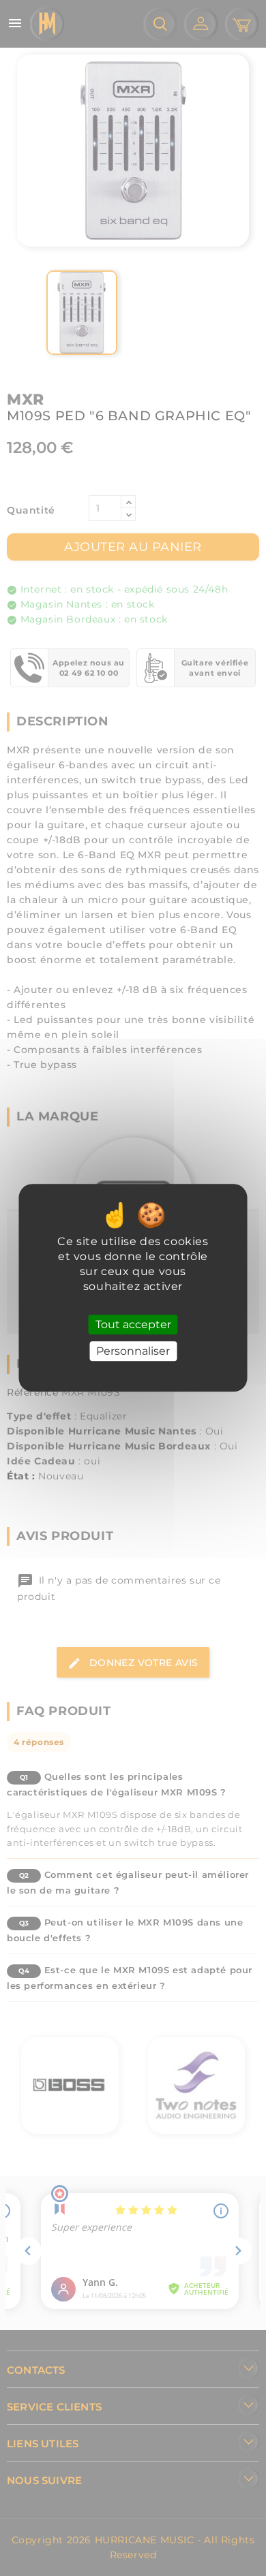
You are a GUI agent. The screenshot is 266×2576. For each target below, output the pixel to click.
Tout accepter (133, 1324)
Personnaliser (133, 1352)
